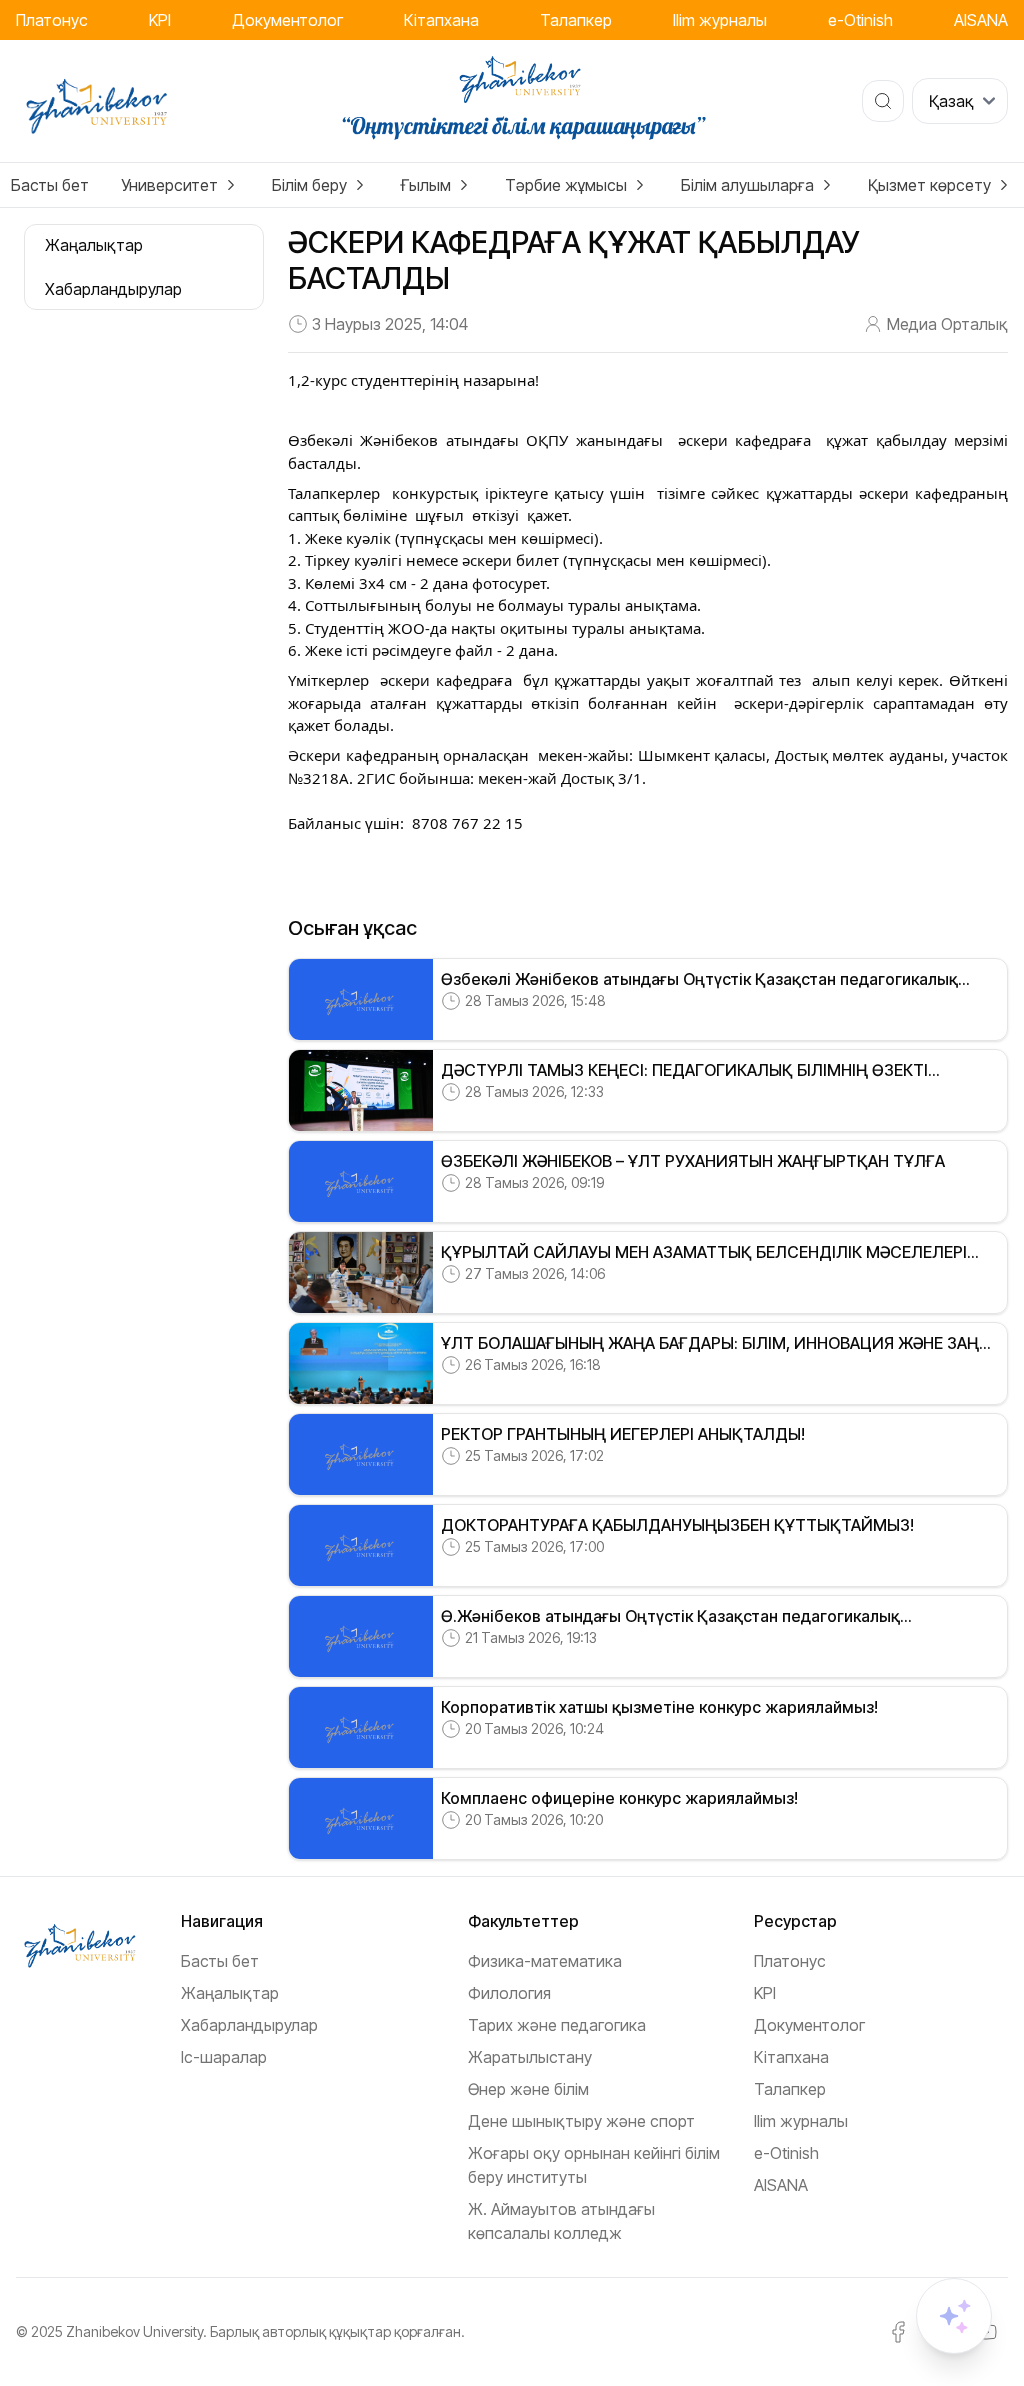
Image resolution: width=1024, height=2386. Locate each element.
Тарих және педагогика (557, 2025)
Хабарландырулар (249, 2025)
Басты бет (50, 185)
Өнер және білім (528, 2089)
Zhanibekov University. (136, 2331)
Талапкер (576, 20)
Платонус (52, 20)
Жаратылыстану (530, 2057)
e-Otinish (860, 20)
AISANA (981, 20)
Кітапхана (441, 20)
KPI (160, 20)
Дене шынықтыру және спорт (581, 2121)
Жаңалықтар (230, 1993)
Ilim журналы (720, 20)
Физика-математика (545, 1961)
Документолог (287, 20)
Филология (509, 1993)
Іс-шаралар (224, 2057)
